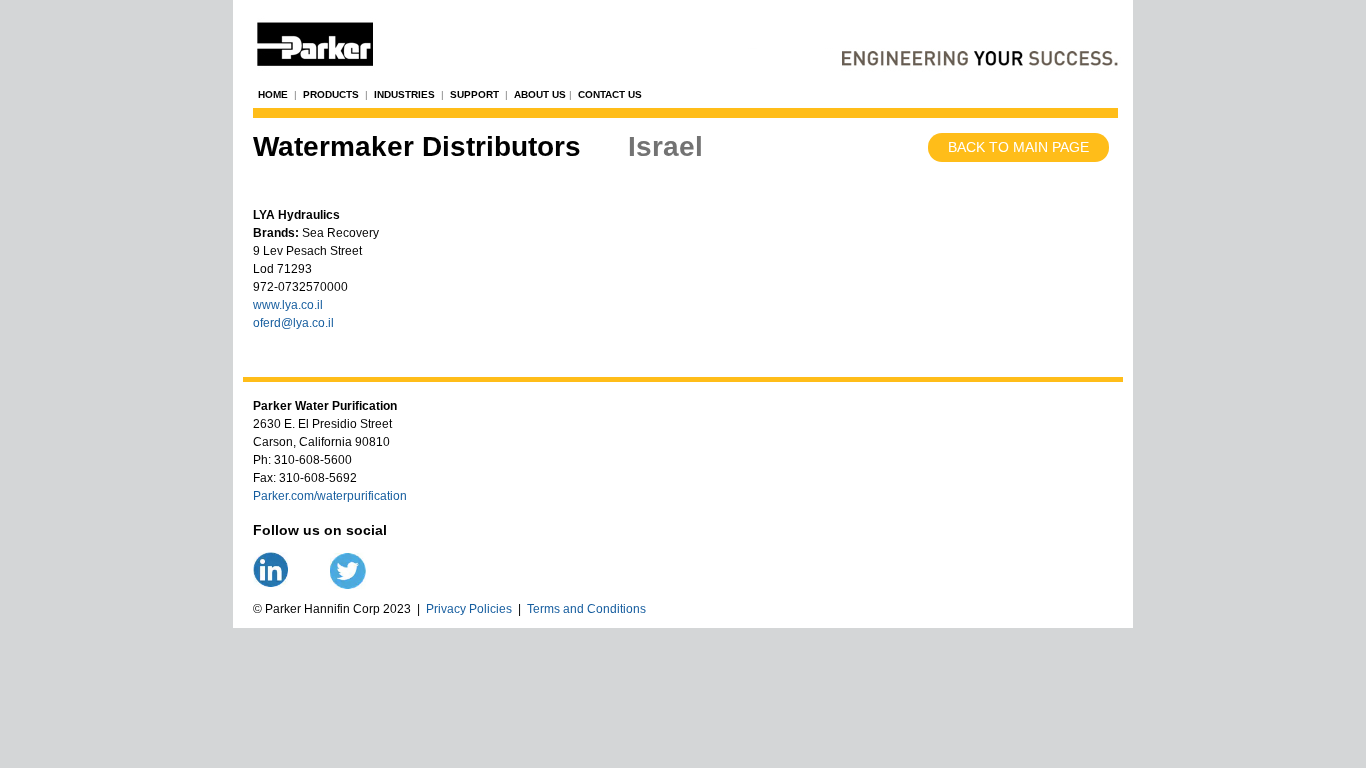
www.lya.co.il (288, 305)
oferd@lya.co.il (293, 323)
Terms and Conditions (586, 609)
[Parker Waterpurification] (683, 39)
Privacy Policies (469, 609)
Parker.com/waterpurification (330, 496)
